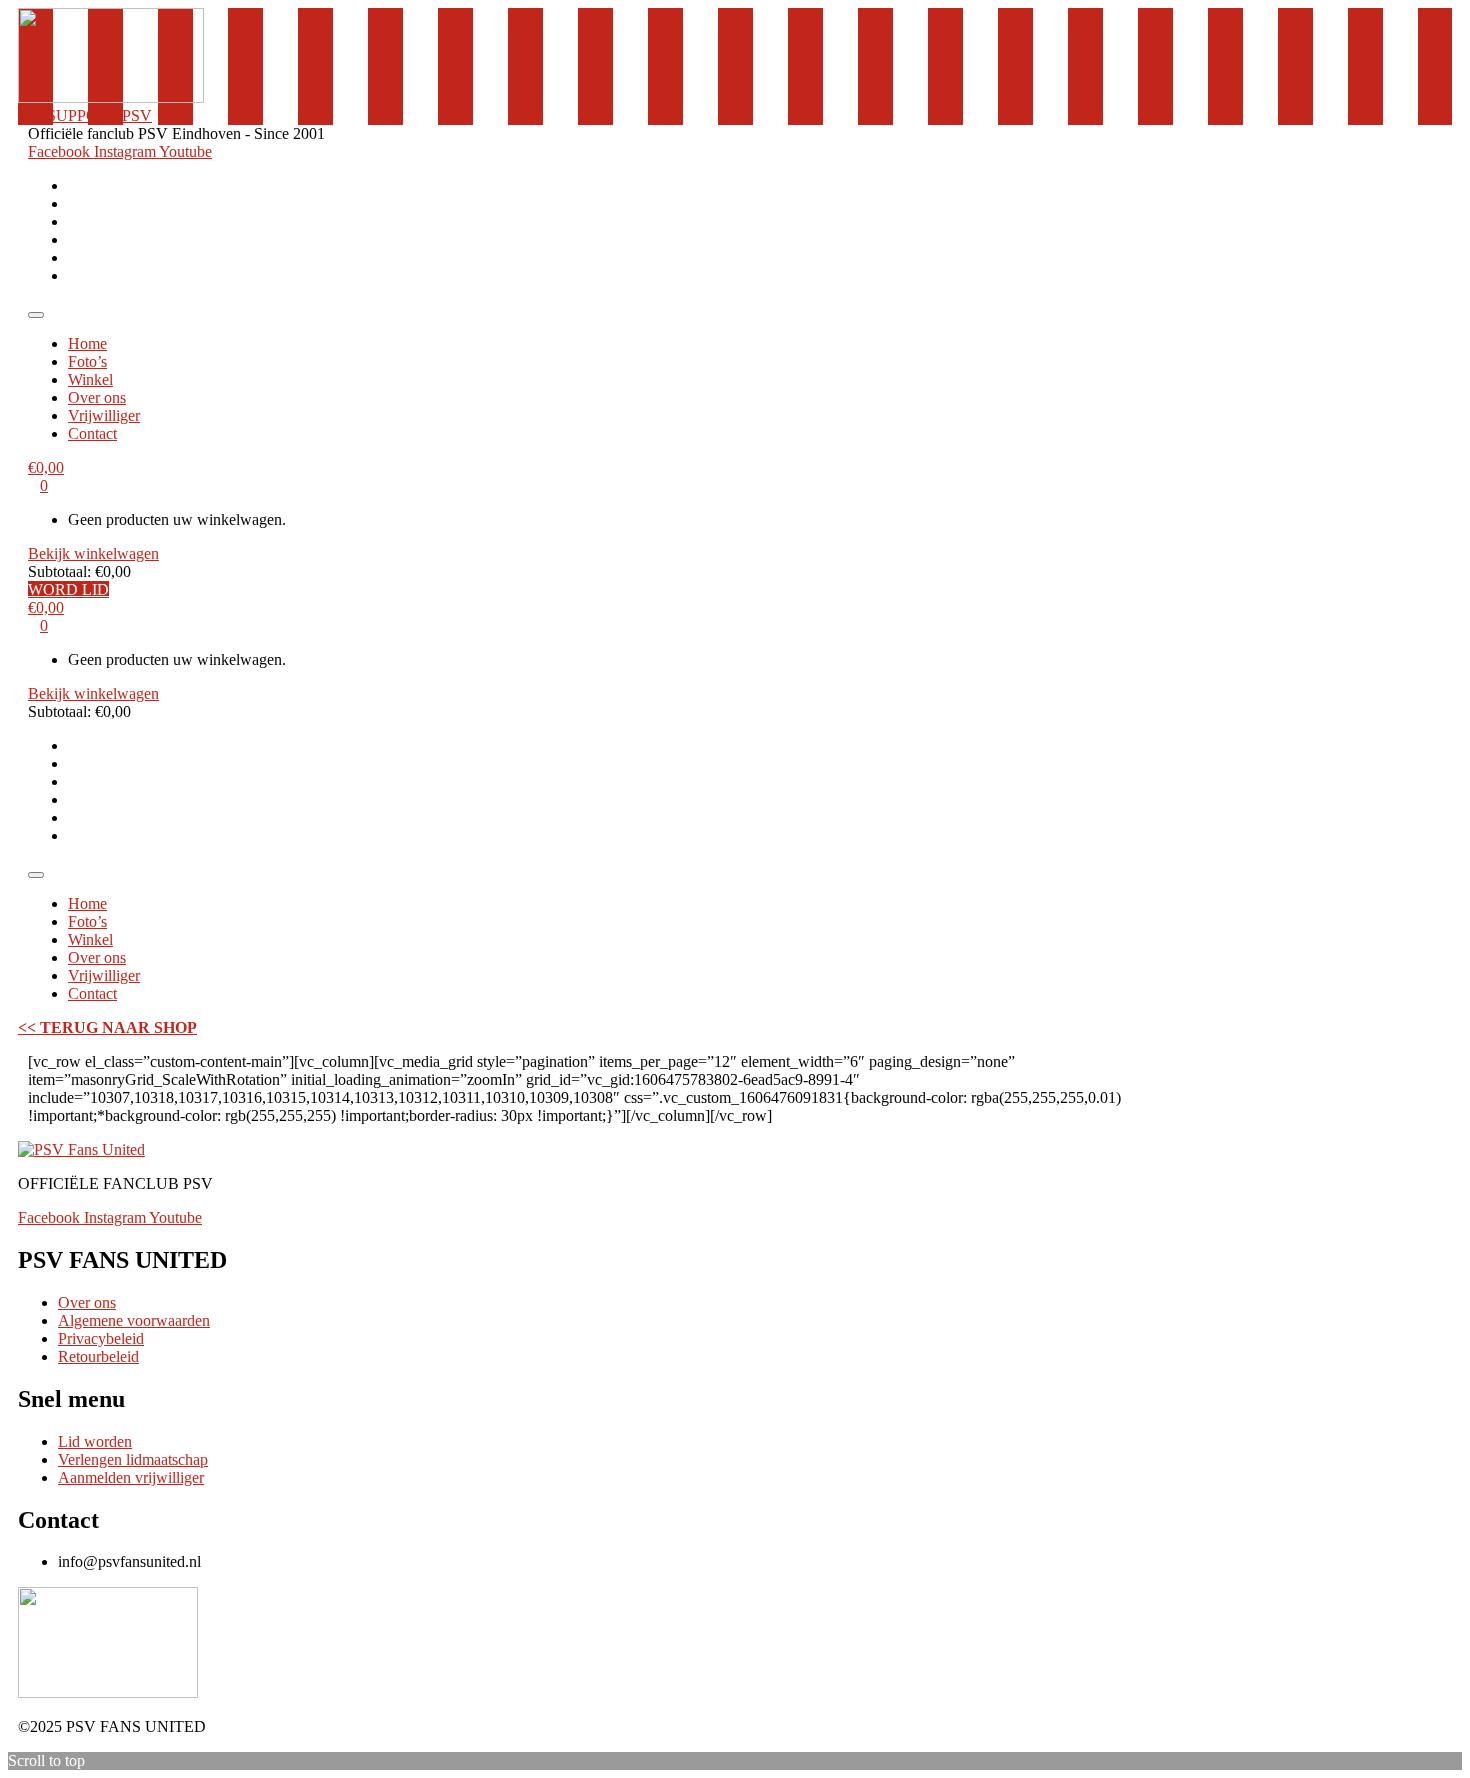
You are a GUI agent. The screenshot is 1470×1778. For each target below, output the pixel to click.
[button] (36, 315)
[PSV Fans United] (81, 1149)
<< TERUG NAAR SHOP (107, 1027)
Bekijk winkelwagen (93, 553)
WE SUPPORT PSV (85, 115)
